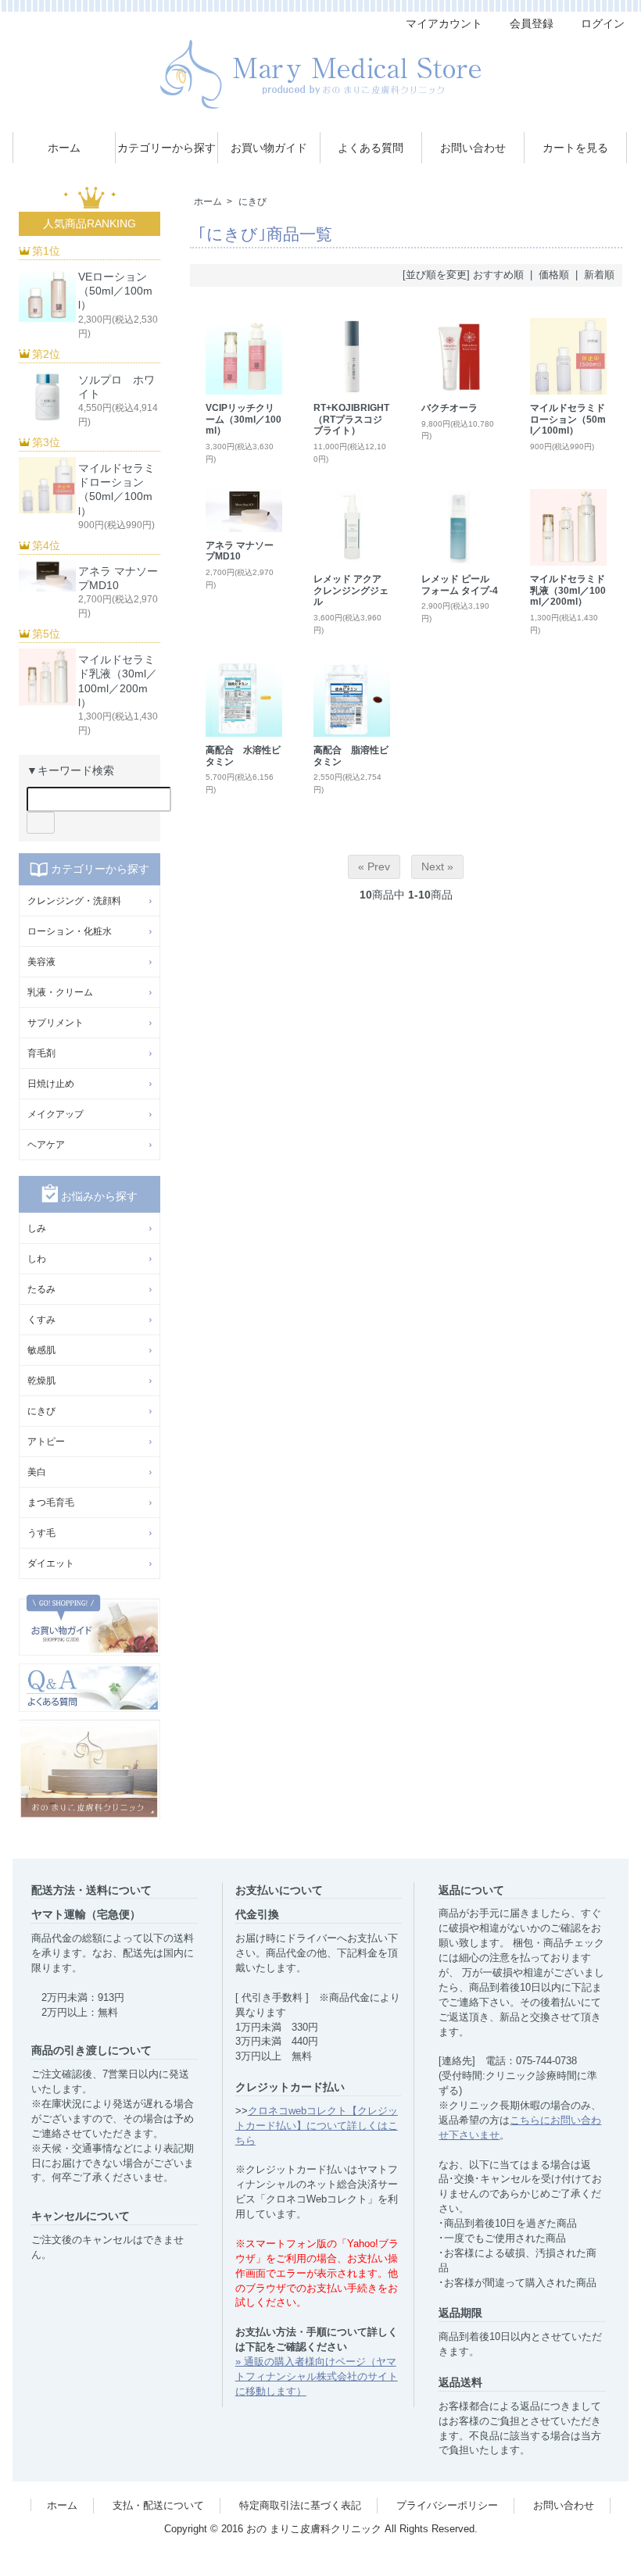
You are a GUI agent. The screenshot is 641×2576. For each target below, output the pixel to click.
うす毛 (41, 1533)
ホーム (64, 148)
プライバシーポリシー (447, 2505)
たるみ (41, 1289)
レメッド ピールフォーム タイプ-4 (460, 585)
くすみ (41, 1320)
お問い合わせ (473, 148)
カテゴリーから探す (167, 148)
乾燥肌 (41, 1381)
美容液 (41, 962)
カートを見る (575, 148)
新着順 (599, 275)
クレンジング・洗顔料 (74, 901)
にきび (252, 202)
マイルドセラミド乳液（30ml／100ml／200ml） (568, 590)
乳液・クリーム (60, 992)
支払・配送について (158, 2505)
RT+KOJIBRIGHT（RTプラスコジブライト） (351, 419)
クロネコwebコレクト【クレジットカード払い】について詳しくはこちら (317, 2126)
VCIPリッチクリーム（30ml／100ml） (244, 419)
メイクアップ (56, 1114)
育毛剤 (41, 1053)
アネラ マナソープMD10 (240, 551)
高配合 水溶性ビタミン (243, 756)
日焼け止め (51, 1084)
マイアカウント (444, 23)
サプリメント (56, 1023)
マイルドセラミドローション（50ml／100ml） (568, 419)
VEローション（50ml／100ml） (115, 291)
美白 (37, 1472)
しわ (37, 1259)
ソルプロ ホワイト (116, 387)
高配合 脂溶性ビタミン (351, 756)
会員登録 (532, 23)
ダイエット (51, 1563)
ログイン (603, 23)
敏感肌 (41, 1350)
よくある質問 (371, 148)
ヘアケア (46, 1145)
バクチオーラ (449, 408)
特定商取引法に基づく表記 (300, 2505)
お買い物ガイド (269, 148)
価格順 (554, 275)
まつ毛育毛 (51, 1502)
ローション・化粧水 (70, 931)
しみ (37, 1228)
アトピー (46, 1442)
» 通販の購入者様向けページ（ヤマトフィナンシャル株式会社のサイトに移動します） (317, 2377)
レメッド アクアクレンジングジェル (351, 590)
